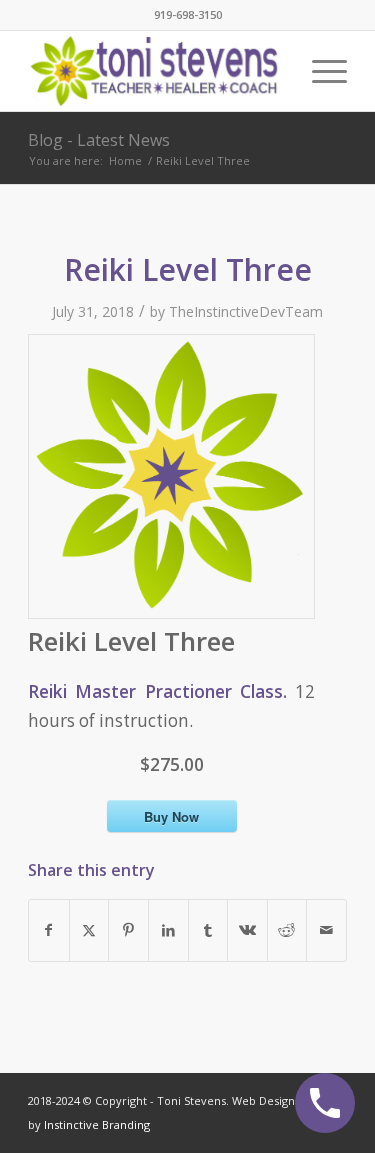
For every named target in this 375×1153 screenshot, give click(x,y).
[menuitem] (319, 71)
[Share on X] (89, 930)
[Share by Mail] (326, 930)
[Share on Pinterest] (128, 930)
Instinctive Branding (97, 1124)
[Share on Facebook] (49, 930)
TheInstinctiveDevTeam (246, 311)
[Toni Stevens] (155, 71)
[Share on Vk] (247, 930)
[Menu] (319, 71)
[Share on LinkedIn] (168, 930)
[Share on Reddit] (287, 930)
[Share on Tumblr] (208, 930)
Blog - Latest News (99, 140)
